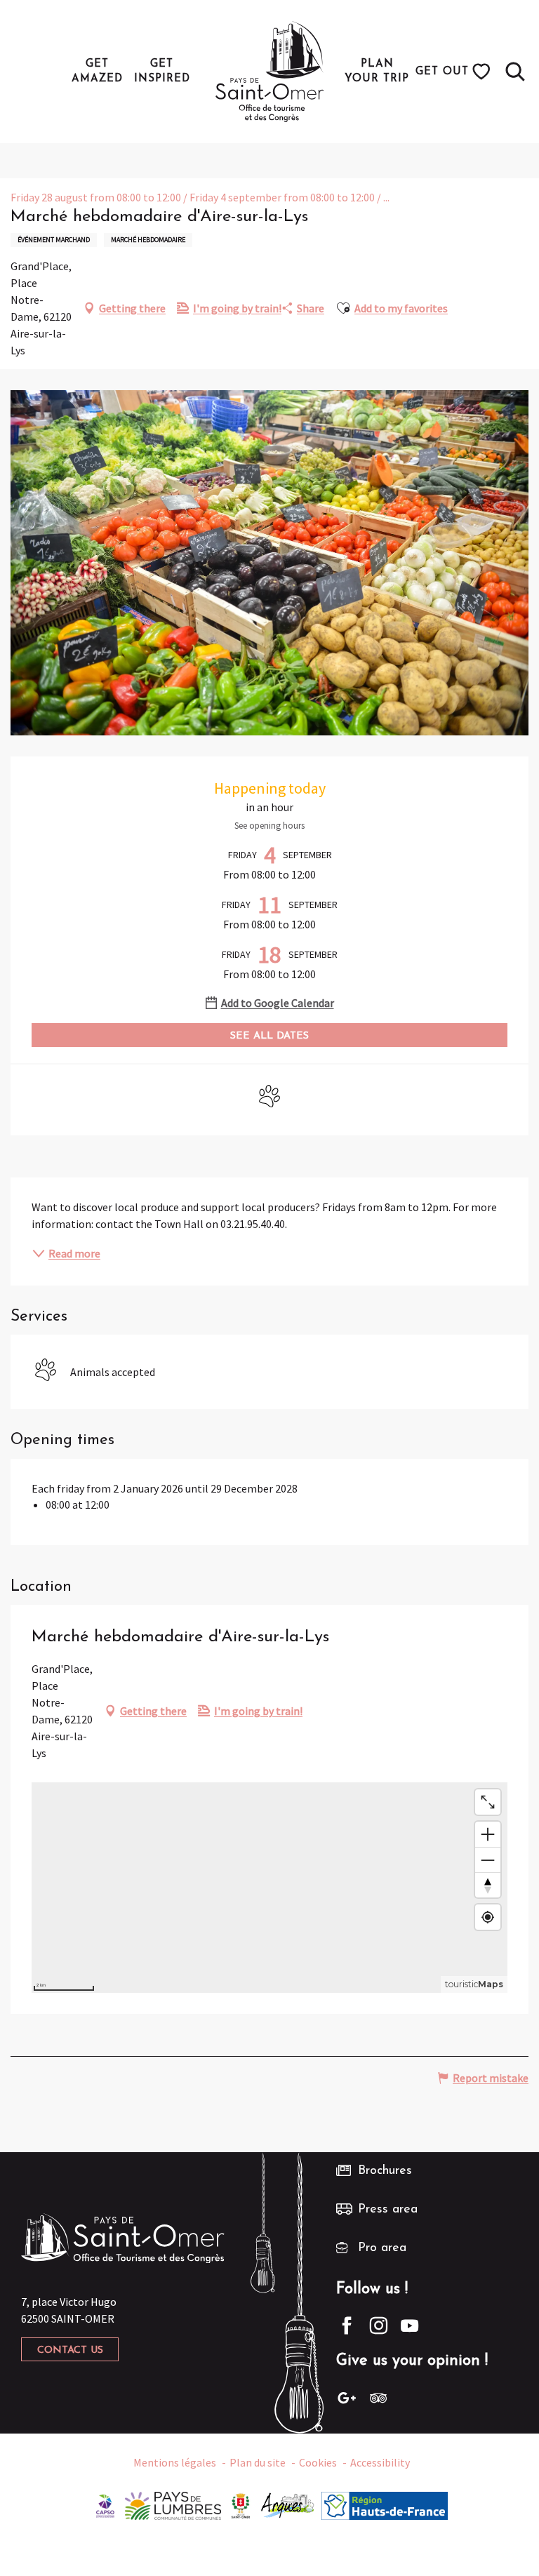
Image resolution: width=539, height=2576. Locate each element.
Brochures (385, 2171)
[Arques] (288, 2504)
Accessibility (380, 2462)
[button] (515, 72)
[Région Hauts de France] (385, 2504)
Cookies (318, 2462)
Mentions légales (175, 2462)
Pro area (382, 2248)
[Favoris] (483, 72)
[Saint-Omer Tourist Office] (270, 72)
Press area (388, 2210)
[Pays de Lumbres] (173, 2504)
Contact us (70, 2350)
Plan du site (258, 2462)
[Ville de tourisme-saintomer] (241, 2504)
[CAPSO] (105, 2504)
